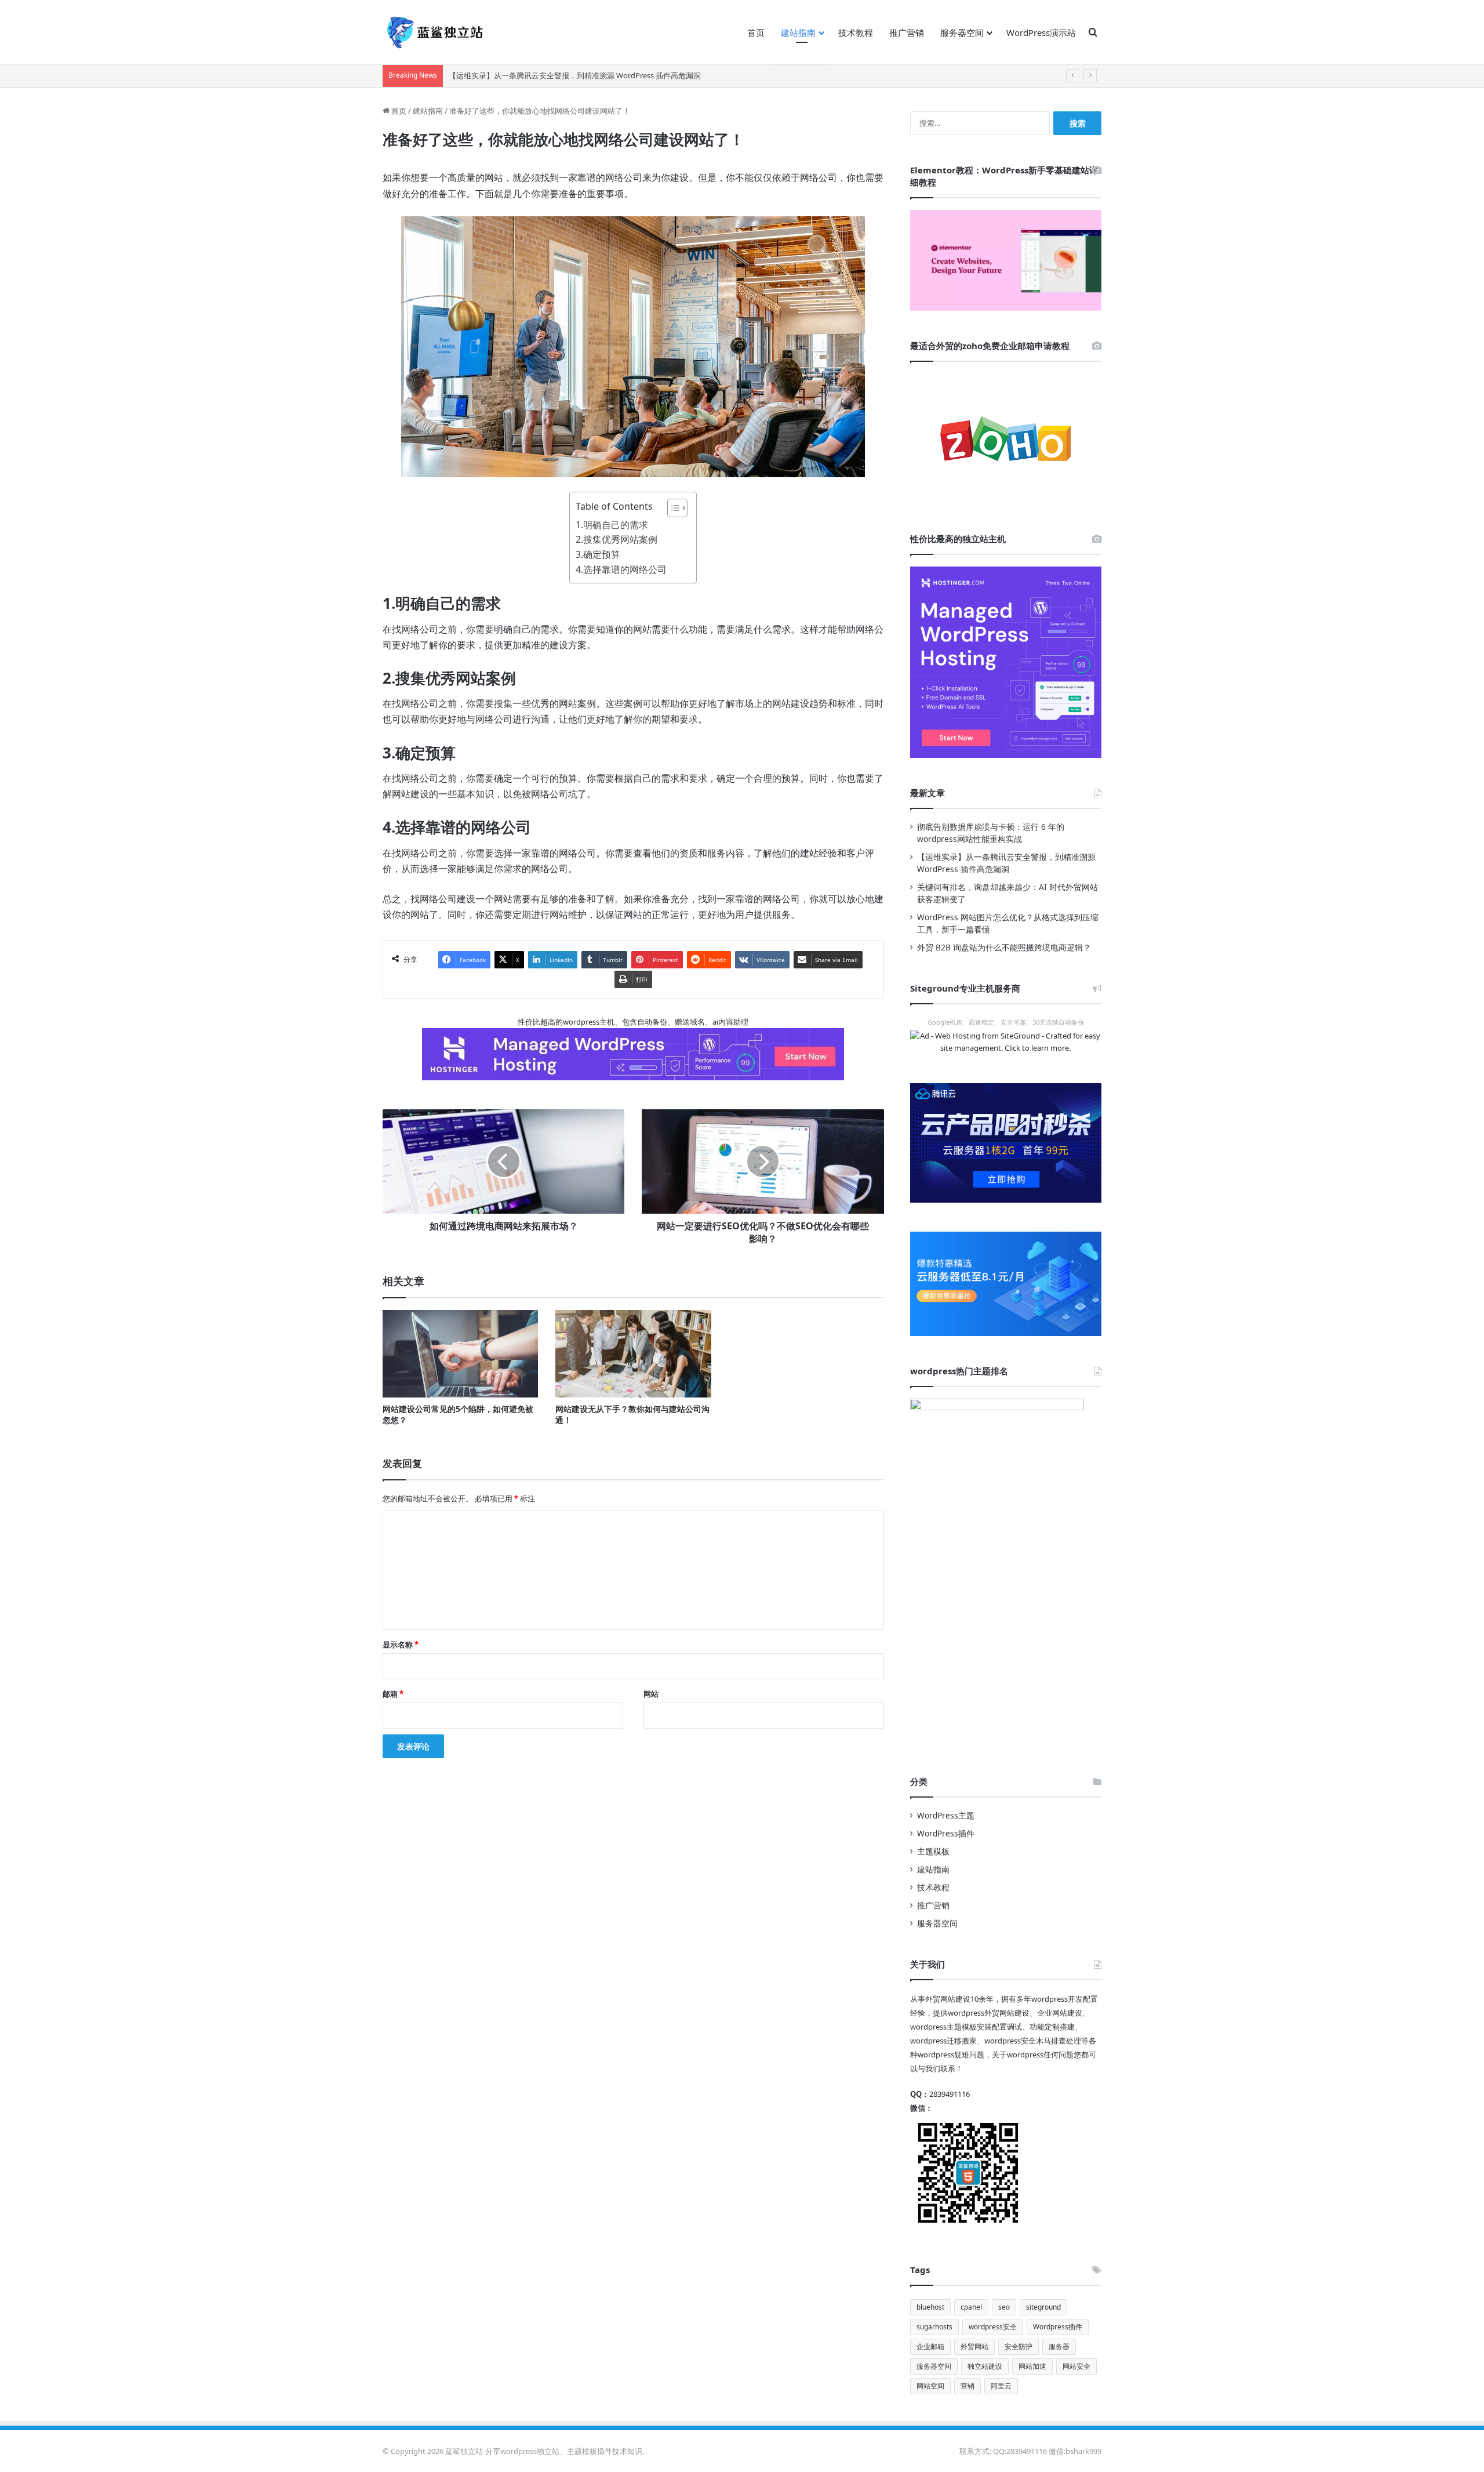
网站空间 (930, 2386)
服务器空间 (962, 32)
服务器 (1059, 2346)
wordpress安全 (993, 2327)
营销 (967, 2386)
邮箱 (393, 1694)
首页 (756, 32)
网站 (651, 1694)
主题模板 (933, 1851)
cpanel (971, 2307)
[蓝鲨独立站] (435, 32)
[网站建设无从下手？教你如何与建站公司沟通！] (633, 1354)
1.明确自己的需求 (612, 525)
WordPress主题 (946, 1815)
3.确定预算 (598, 554)
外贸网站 (974, 2346)
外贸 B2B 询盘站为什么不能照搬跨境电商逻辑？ (1004, 947)
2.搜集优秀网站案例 (616, 539)
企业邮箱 (930, 2346)
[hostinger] (1006, 662)
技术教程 (856, 32)
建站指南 (798, 32)
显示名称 (401, 1645)
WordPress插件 (946, 1833)
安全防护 (1019, 2346)
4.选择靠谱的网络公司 (621, 569)
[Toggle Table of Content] (672, 508)
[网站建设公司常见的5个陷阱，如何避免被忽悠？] (460, 1354)
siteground (1043, 2307)
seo (1004, 2307)
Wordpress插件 (1058, 2327)
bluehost (930, 2307)
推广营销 (907, 32)
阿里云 (1001, 2386)
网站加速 (1032, 2366)
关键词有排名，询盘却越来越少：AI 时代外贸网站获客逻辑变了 (555, 75)
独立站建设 (985, 2366)
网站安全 (1076, 2366)
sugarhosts (934, 2327)
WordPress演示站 (1041, 32)
